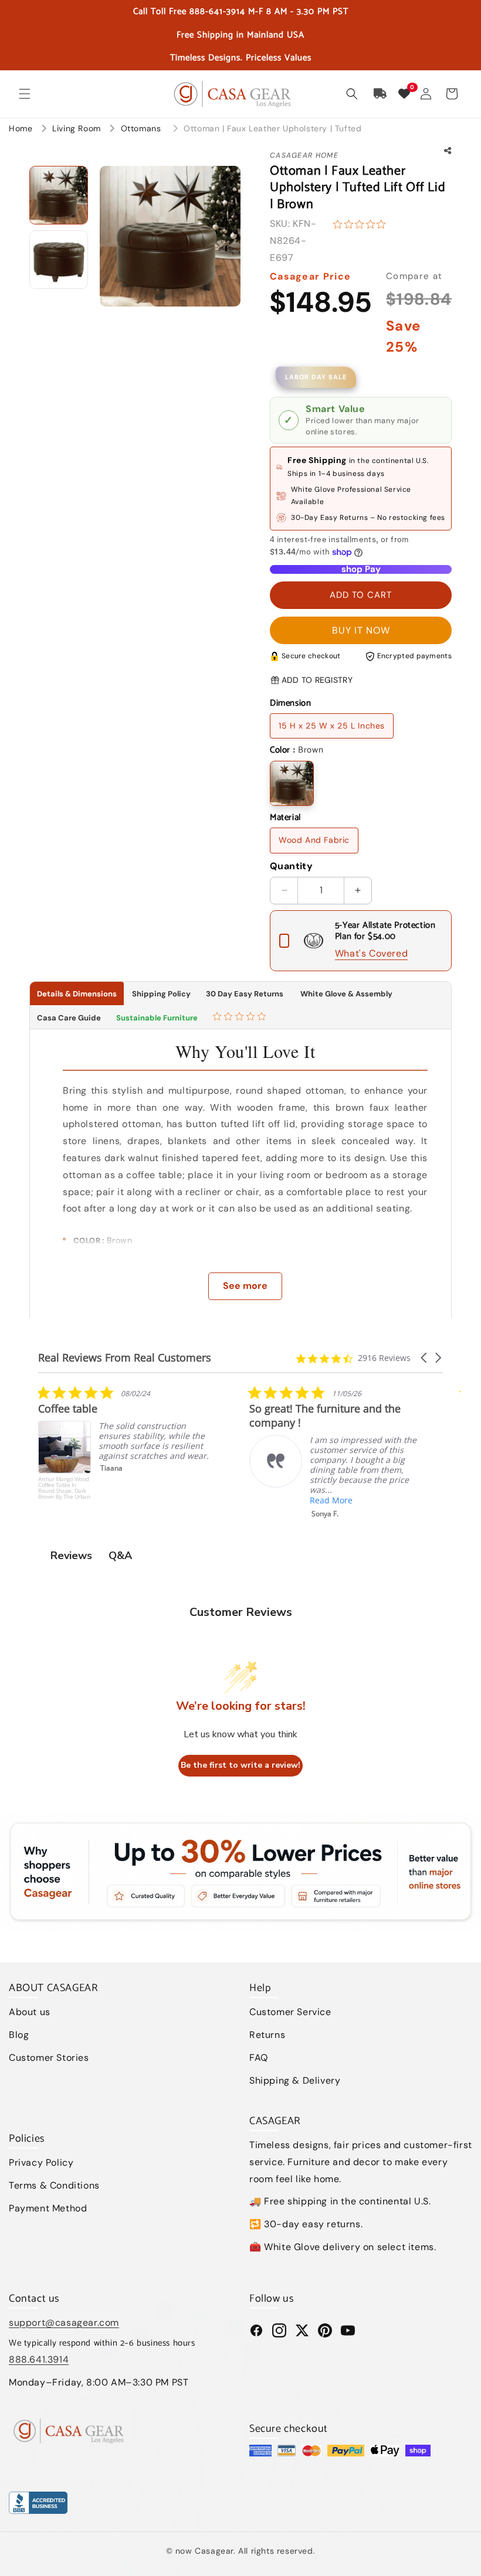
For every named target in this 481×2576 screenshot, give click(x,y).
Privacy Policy (41, 2162)
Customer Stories (49, 2058)
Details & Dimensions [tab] (77, 994)
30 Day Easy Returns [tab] (245, 994)
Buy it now (361, 630)
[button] (25, 94)
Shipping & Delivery (295, 2080)
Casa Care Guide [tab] (69, 1018)
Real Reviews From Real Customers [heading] (125, 1358)
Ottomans (142, 128)
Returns (267, 2035)
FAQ (259, 2058)
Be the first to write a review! (240, 1765)
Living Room (78, 128)
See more (245, 1286)
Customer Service (290, 2012)
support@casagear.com (64, 2323)
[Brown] (292, 783)
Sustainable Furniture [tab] (157, 1018)
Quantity (291, 866)
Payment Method (48, 2208)
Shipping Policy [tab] (161, 994)
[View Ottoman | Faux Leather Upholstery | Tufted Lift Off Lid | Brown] (59, 195)
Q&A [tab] (120, 1556)
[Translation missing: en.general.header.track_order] (381, 94)
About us (30, 2012)
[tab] (241, 1018)
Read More (120, 1500)
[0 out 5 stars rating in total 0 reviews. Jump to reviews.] (362, 224)
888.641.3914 (39, 2359)
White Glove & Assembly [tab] (345, 994)
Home (21, 128)
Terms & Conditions (54, 2185)
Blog (19, 2035)
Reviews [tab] (71, 1556)
